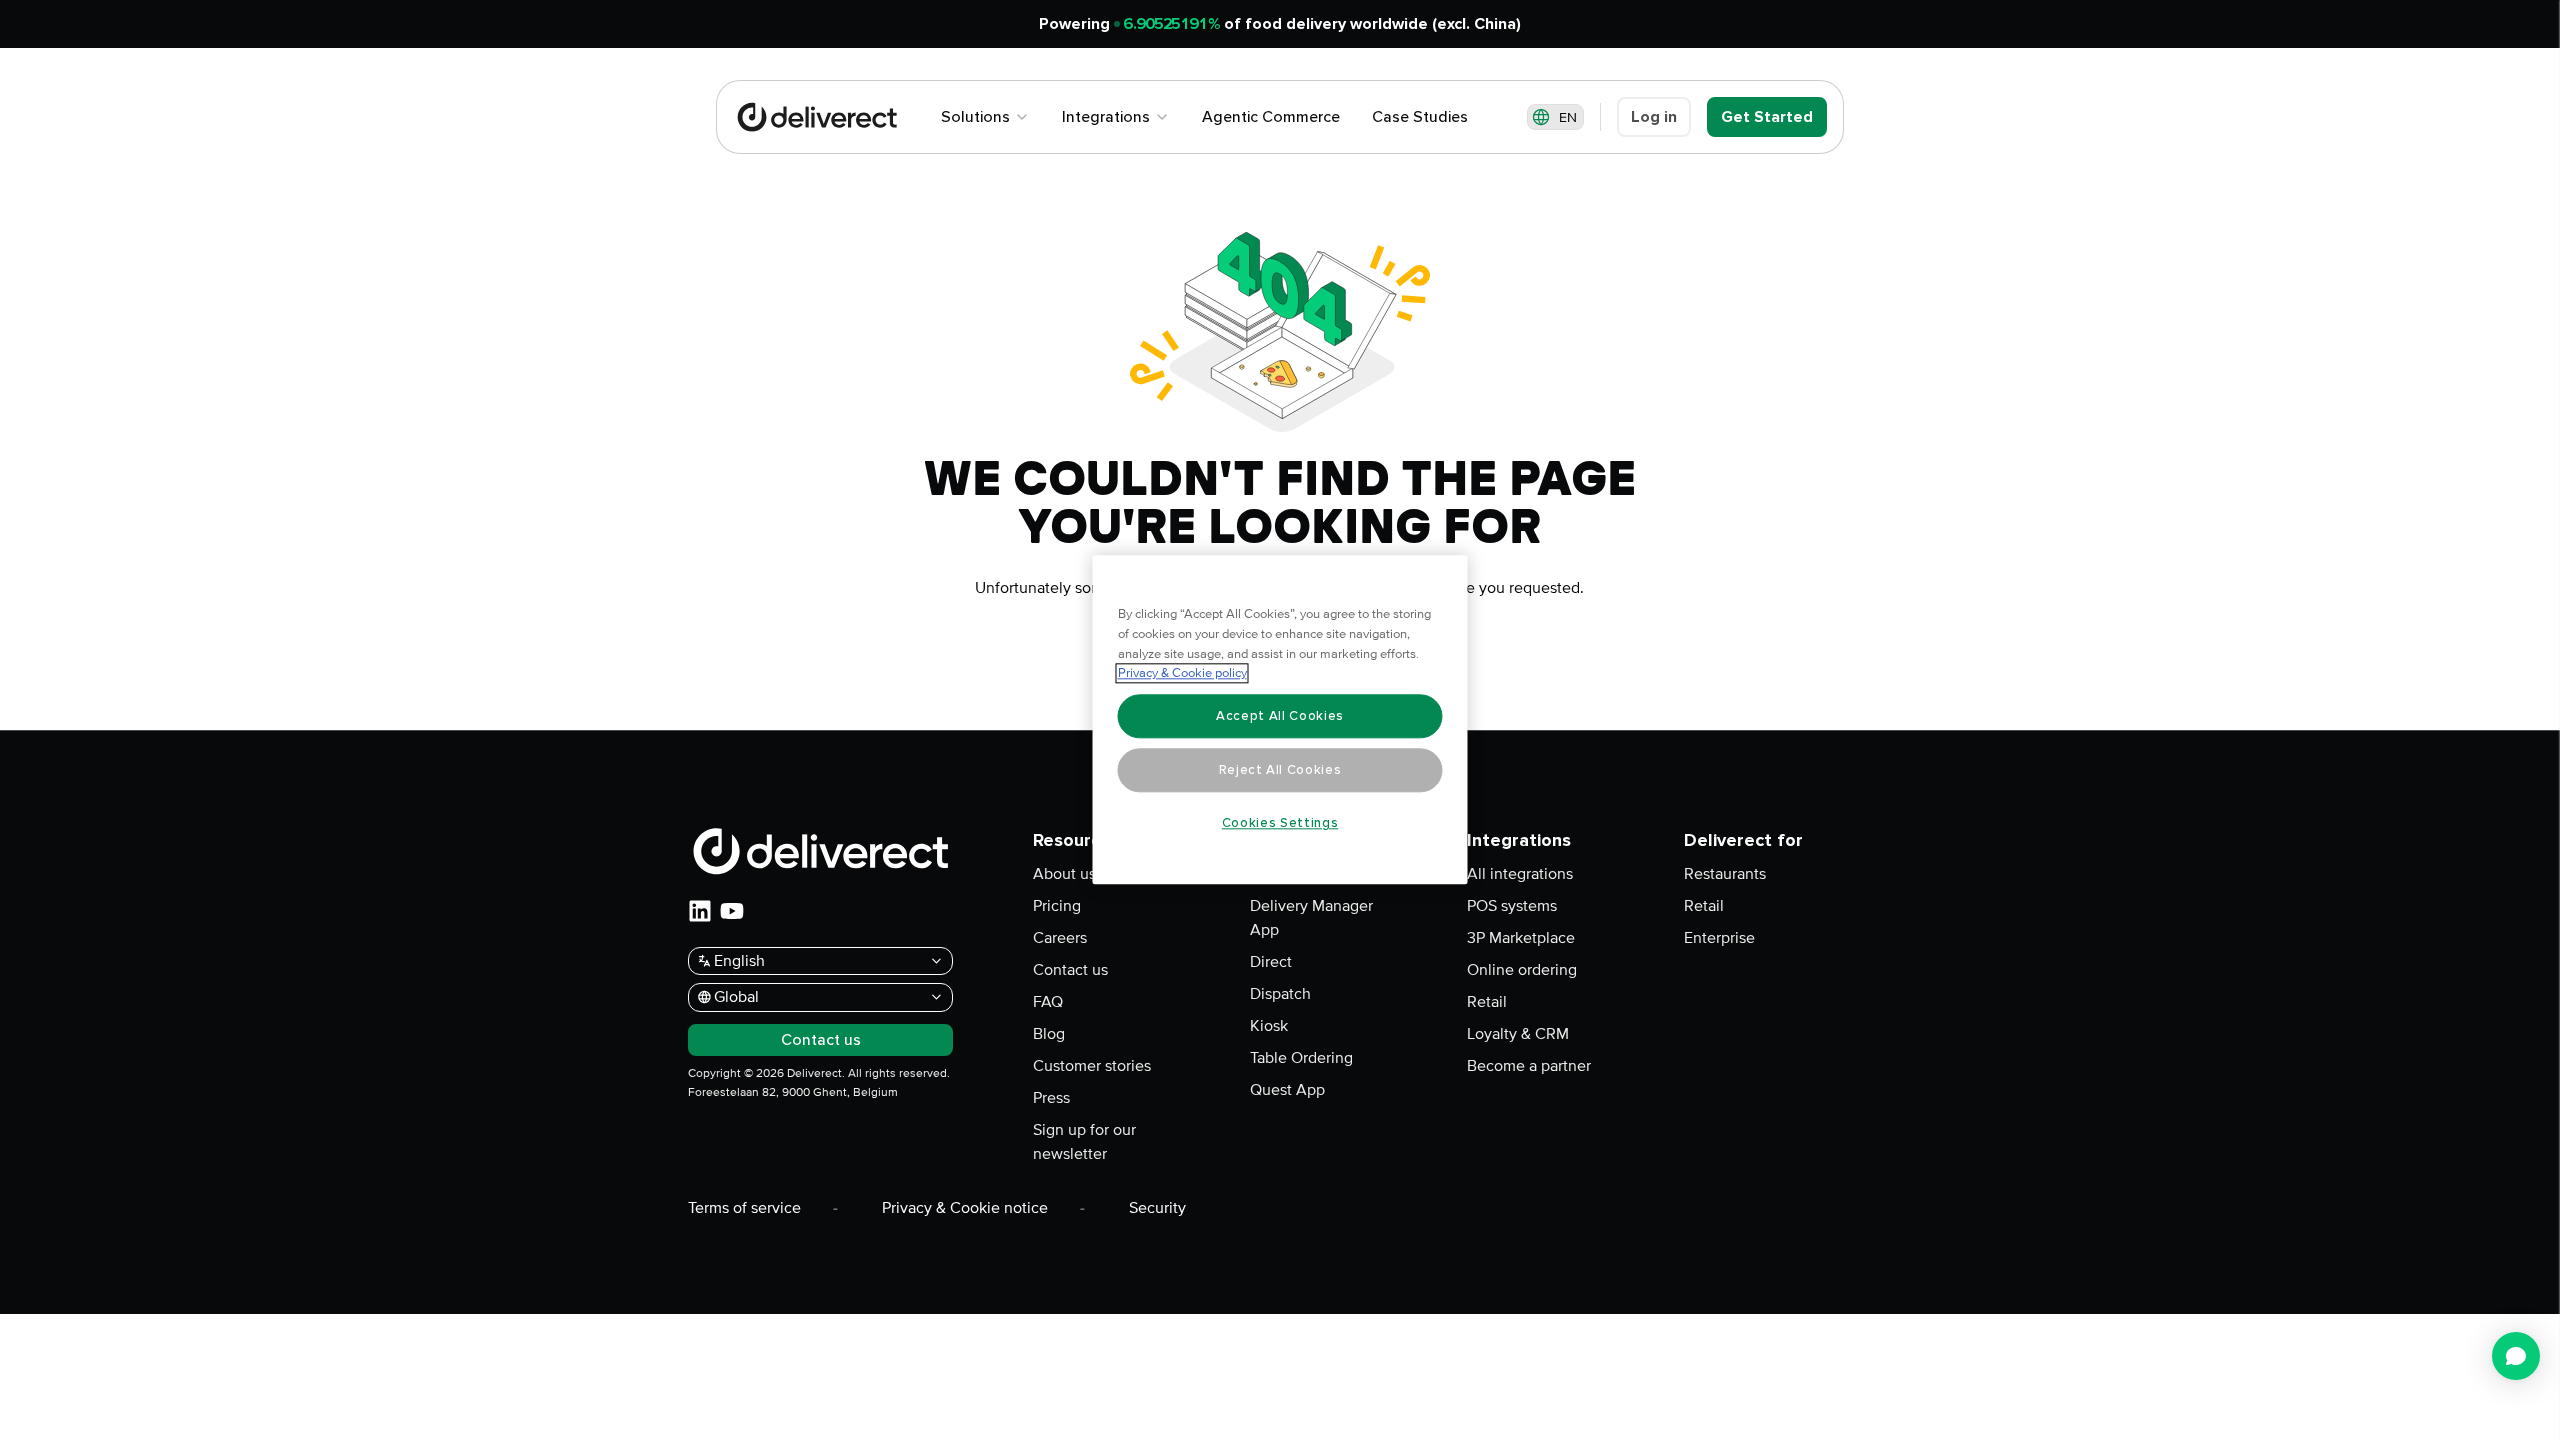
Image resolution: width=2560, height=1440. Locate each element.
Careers (1060, 938)
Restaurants (1725, 874)
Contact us (1070, 970)
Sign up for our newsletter (1084, 1142)
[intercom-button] (2516, 1356)
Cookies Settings (1280, 823)
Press (1051, 1098)
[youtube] (732, 911)
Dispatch (1280, 994)
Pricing (1057, 906)
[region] (1280, 720)
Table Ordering (1301, 1058)
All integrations (1520, 874)
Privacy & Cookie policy (1182, 674)
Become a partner (1529, 1066)
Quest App (1287, 1090)
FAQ (1048, 1002)
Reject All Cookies (1280, 770)
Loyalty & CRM (1518, 1034)
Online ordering (1522, 970)
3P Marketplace (1521, 938)
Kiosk (1269, 1026)
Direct (1271, 962)
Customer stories (1092, 1066)
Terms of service (744, 1208)
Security (1157, 1208)
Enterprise (1719, 938)
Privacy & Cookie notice (965, 1208)
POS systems (1512, 906)
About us (1064, 874)
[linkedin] (700, 911)
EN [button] (1568, 117)
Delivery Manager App (1311, 918)
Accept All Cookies (1280, 716)
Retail (1487, 1002)
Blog (1049, 1034)
